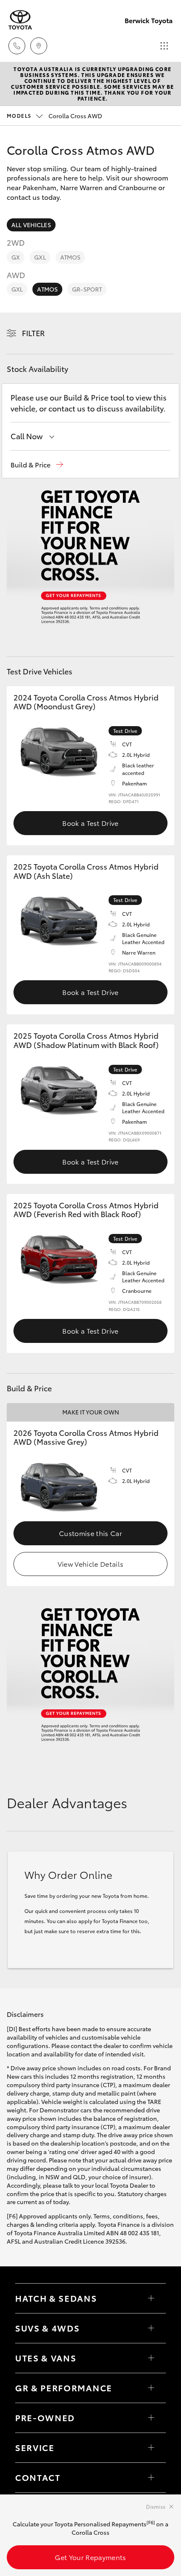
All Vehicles (31, 225)
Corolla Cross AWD (55, 116)
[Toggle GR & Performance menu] (151, 2388)
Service (35, 2447)
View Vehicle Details (90, 1564)
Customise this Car (90, 1533)
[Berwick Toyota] (20, 20)
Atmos (71, 257)
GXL (40, 257)
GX (16, 257)
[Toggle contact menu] (151, 2418)
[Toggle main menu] (164, 46)
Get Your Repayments (90, 2557)
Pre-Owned (45, 2417)
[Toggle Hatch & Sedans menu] (151, 2298)
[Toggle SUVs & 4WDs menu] (151, 2328)
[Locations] (39, 46)
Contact (38, 2477)
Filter (33, 333)
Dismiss (156, 2506)
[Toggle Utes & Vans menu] (151, 2358)
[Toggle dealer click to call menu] (17, 46)
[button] (37, 465)
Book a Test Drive (90, 823)
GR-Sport (87, 289)
